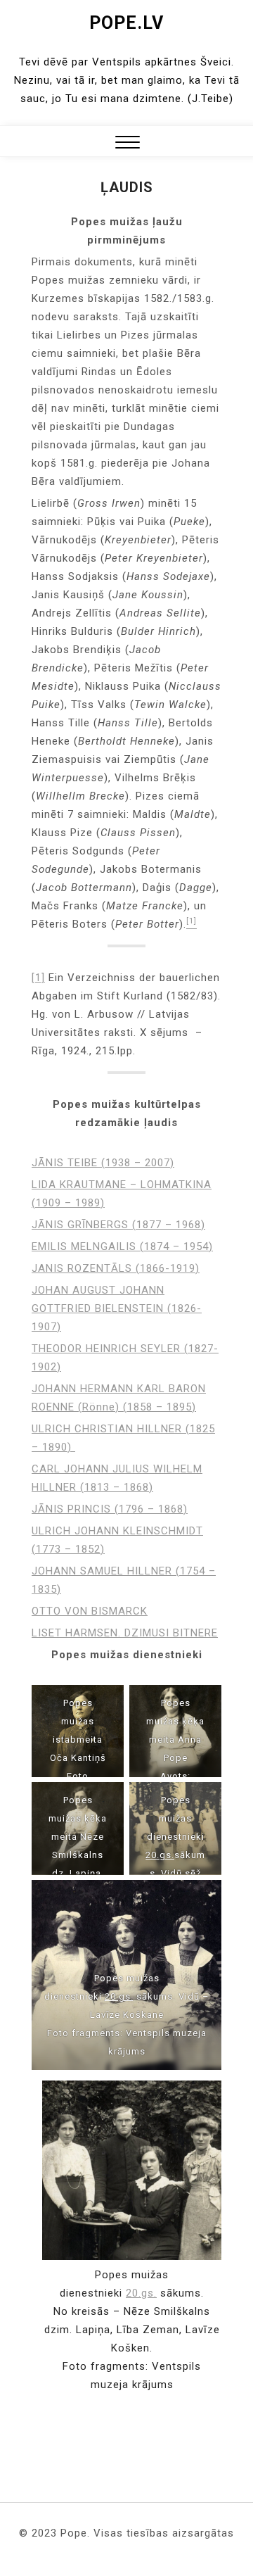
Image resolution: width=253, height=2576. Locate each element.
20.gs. (160, 1855)
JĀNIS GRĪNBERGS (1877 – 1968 (116, 1225)
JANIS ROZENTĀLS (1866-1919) (116, 1268)
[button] (128, 144)
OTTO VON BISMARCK (90, 1611)
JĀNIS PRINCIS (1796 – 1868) (110, 1509)
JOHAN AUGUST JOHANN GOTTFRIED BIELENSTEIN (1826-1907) (117, 1308)
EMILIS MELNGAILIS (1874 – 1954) (122, 1246)
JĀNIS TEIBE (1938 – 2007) (103, 1163)
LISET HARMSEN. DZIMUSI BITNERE (125, 1633)
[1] (38, 978)
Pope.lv (126, 23)
